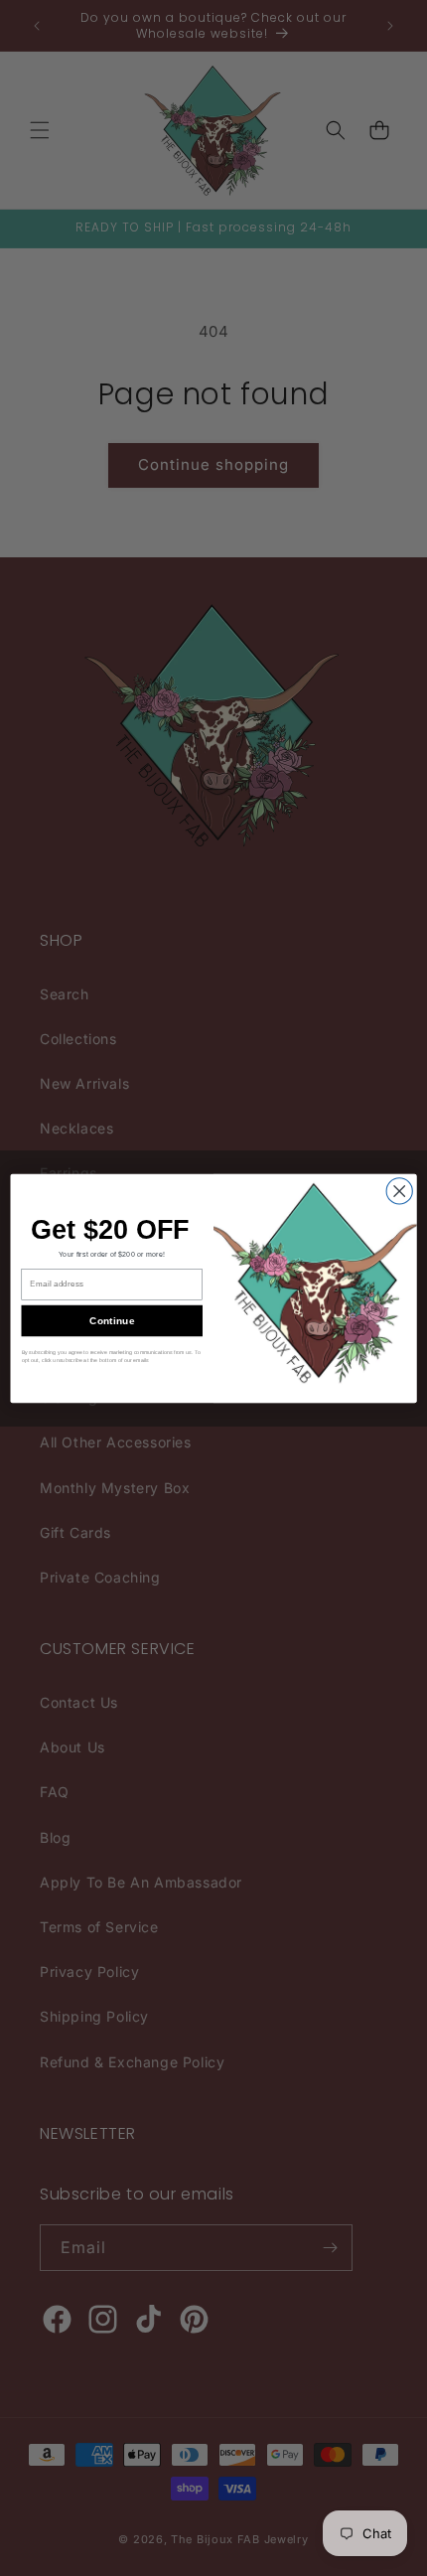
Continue (112, 1320)
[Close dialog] (399, 1190)
